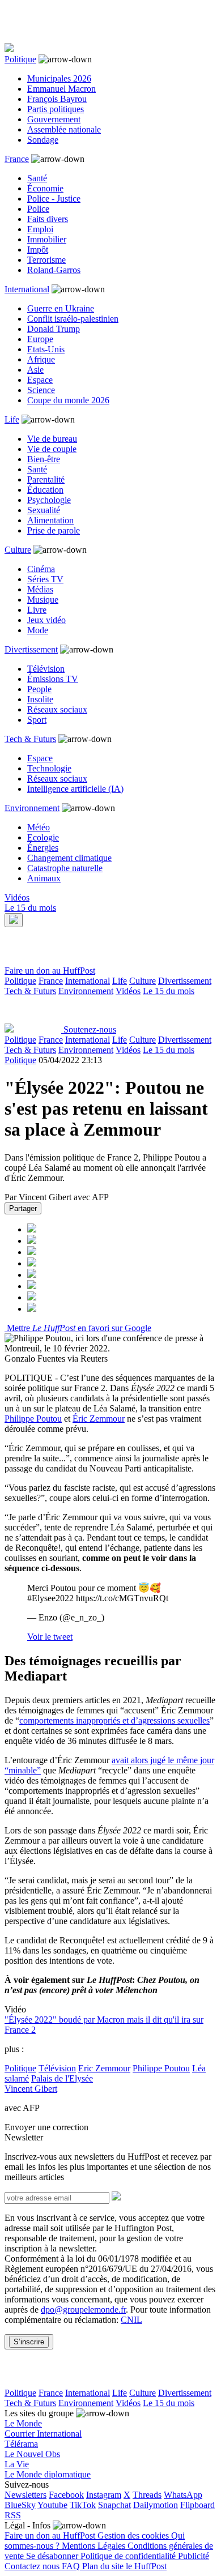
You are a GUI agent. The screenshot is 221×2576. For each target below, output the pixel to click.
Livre (37, 610)
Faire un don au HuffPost (50, 971)
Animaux (44, 878)
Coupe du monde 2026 (68, 400)
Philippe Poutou (33, 1419)
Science (41, 390)
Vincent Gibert (31, 2089)
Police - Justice (54, 199)
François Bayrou (57, 99)
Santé (37, 178)
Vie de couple (52, 449)
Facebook (66, 2495)
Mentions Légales (95, 2546)
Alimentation (50, 520)
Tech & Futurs (30, 739)
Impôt (38, 250)
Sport (37, 720)
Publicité (194, 2556)
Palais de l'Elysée (62, 2078)
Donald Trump (54, 329)
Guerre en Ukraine (61, 308)
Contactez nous (33, 2566)
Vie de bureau (52, 439)
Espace (40, 380)
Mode (38, 630)
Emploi (40, 229)
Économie (45, 188)
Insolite (40, 699)
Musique (43, 600)
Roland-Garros (54, 270)
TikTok (83, 2505)
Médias (40, 589)
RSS (13, 2515)
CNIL (131, 2320)
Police (38, 209)
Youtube (52, 2505)
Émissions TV (53, 679)
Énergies (43, 848)
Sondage (43, 140)
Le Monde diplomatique (48, 2474)
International (27, 289)
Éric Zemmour (99, 1419)
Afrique (41, 359)
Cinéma (41, 569)
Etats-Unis (46, 349)
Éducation (45, 490)
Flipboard (197, 2505)
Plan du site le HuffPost (124, 2566)
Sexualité (44, 510)
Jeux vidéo (46, 620)
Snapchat (114, 2505)
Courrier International (43, 2434)
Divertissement (31, 649)
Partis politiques (56, 109)
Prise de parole (54, 530)
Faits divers (48, 219)
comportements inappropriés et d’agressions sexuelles (114, 1720)
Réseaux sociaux (57, 709)
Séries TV (45, 579)
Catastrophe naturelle (65, 868)
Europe (40, 339)
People (39, 689)
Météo (39, 827)
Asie (35, 370)
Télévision (46, 669)
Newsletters (25, 2495)
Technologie (49, 768)
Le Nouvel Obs (32, 2454)
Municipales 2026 (59, 78)
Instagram (104, 2495)
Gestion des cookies (134, 2536)
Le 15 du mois (30, 908)
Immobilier (47, 239)
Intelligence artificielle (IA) (75, 789)
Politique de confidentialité (129, 2556)
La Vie (17, 2464)
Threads (147, 2495)
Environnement (32, 808)
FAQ (72, 2566)
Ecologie (43, 837)
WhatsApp (183, 2495)
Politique (20, 59)
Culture (18, 550)
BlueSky (20, 2505)
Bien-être (44, 459)
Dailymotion (156, 2505)
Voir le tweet (50, 1637)
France (17, 159)
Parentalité (46, 479)
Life (12, 419)
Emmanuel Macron (61, 89)
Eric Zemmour (104, 2068)
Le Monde (23, 2423)
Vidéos (17, 897)
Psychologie (49, 500)
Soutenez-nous (90, 1029)
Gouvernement (54, 119)
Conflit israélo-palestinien (73, 319)
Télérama (21, 2444)
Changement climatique (69, 858)
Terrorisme (46, 260)
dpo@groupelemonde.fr (83, 2310)
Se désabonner (53, 2556)
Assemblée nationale (64, 129)
